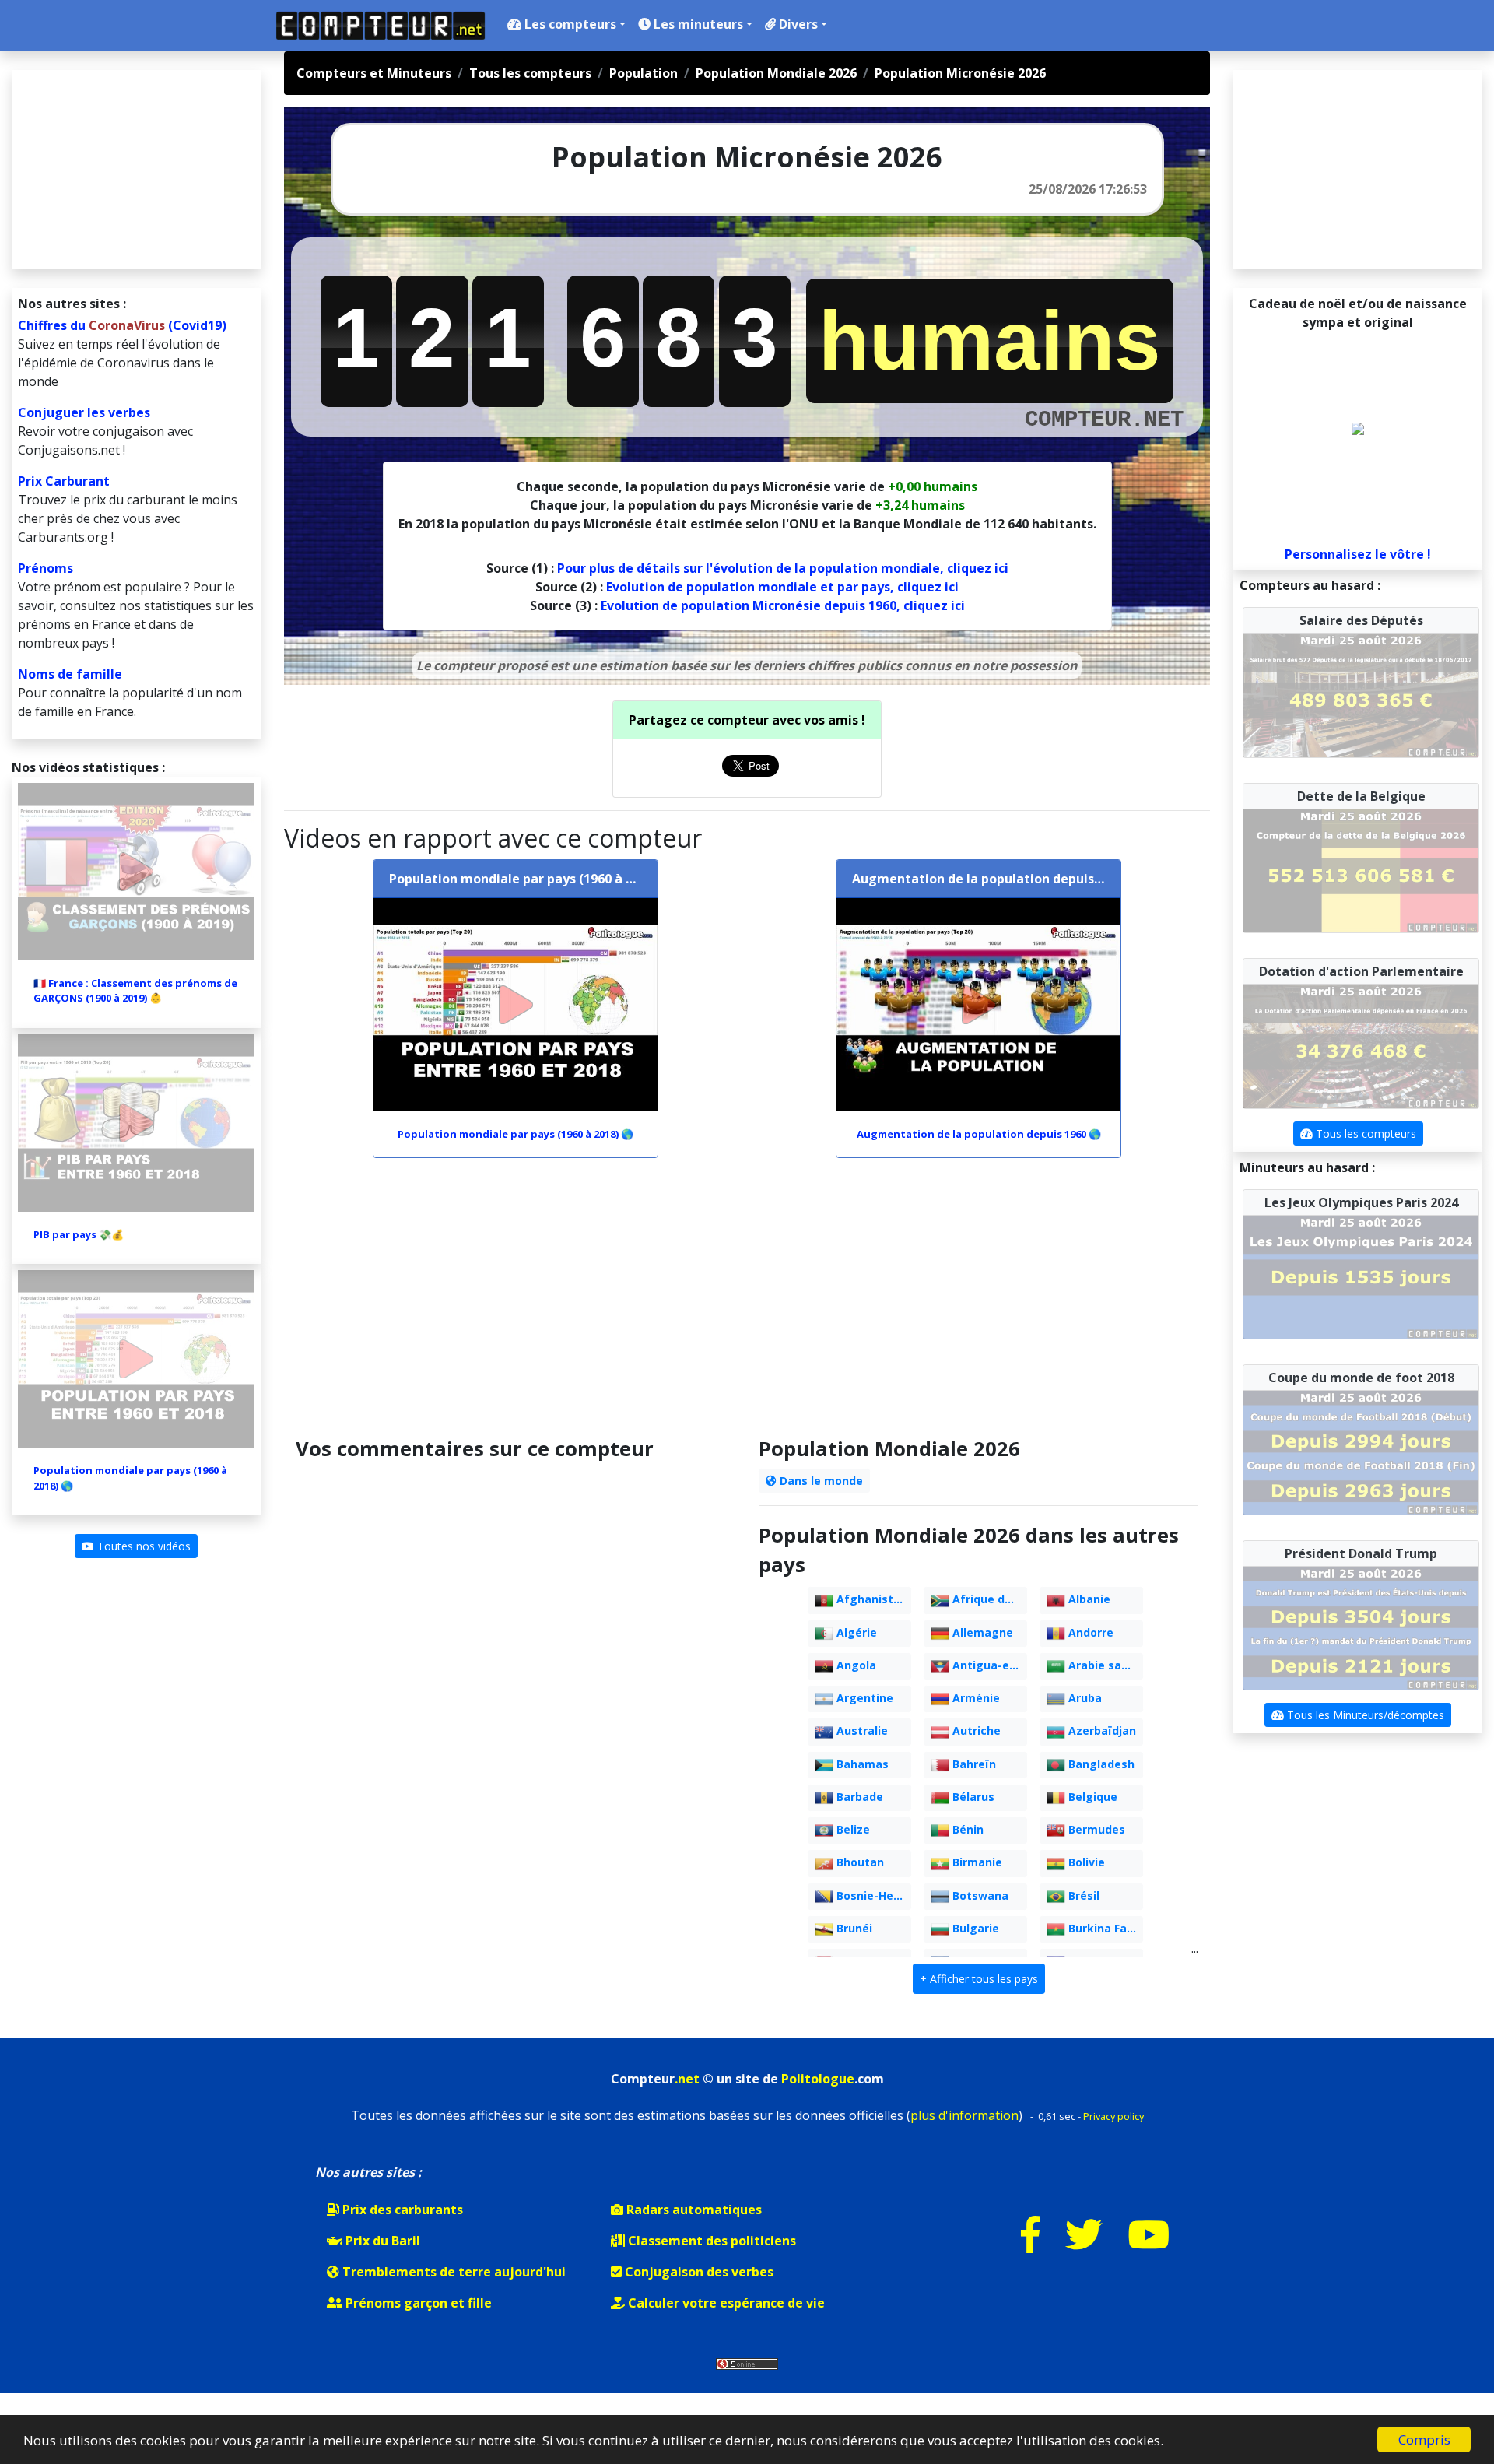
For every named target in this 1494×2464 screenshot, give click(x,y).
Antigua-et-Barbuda (988, 1665)
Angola (855, 1665)
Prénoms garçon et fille (417, 2303)
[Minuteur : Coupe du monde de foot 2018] (1361, 1451)
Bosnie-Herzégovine (872, 1895)
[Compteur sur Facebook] (1031, 2244)
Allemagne (981, 1632)
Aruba (1084, 1698)
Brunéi (853, 1928)
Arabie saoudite (1104, 1665)
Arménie (975, 1698)
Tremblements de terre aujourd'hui (452, 2272)
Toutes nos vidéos (142, 1546)
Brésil (1082, 1895)
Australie (861, 1730)
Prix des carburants (401, 2210)
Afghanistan (870, 1599)
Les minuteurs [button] (697, 24)
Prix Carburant (64, 481)
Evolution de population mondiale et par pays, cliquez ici (782, 587)
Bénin (966, 1829)
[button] (979, 1979)
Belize (852, 1829)
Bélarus (972, 1797)
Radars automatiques (693, 2210)
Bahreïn (973, 1764)
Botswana (979, 1895)
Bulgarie (974, 1928)
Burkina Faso (1103, 1928)
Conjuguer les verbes (84, 412)
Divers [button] (797, 24)
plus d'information (964, 2115)
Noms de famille (70, 674)
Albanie (1088, 1599)
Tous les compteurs (1364, 1134)
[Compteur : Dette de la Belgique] (1361, 869)
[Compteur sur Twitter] (1084, 2244)
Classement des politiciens (710, 2241)
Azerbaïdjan (1101, 1730)
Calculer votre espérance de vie (725, 2303)
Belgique (1091, 1797)
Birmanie (976, 1862)
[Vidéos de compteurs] (1149, 2244)
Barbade (858, 1797)
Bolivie (1085, 1862)
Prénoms (46, 568)
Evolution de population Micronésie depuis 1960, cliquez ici (783, 605)
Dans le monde (820, 1481)
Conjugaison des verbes (698, 2272)
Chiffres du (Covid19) (122, 325)
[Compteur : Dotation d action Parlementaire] (1361, 1045)
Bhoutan (859, 1862)
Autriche (975, 1730)
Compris (1424, 2439)
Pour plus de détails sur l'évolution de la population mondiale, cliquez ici (783, 568)
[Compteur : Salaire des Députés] (1361, 694)
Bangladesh (1100, 1764)
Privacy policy (1113, 2116)
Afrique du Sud (988, 1599)
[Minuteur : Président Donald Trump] (1361, 1627)
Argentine (863, 1698)
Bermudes (1095, 1829)
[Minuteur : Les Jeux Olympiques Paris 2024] (1361, 1276)
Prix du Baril (381, 2241)
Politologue (818, 2079)
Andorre (1089, 1632)
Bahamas (861, 1764)
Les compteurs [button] (569, 24)
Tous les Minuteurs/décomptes (1364, 1715)
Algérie (855, 1632)
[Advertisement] (747, 1304)
